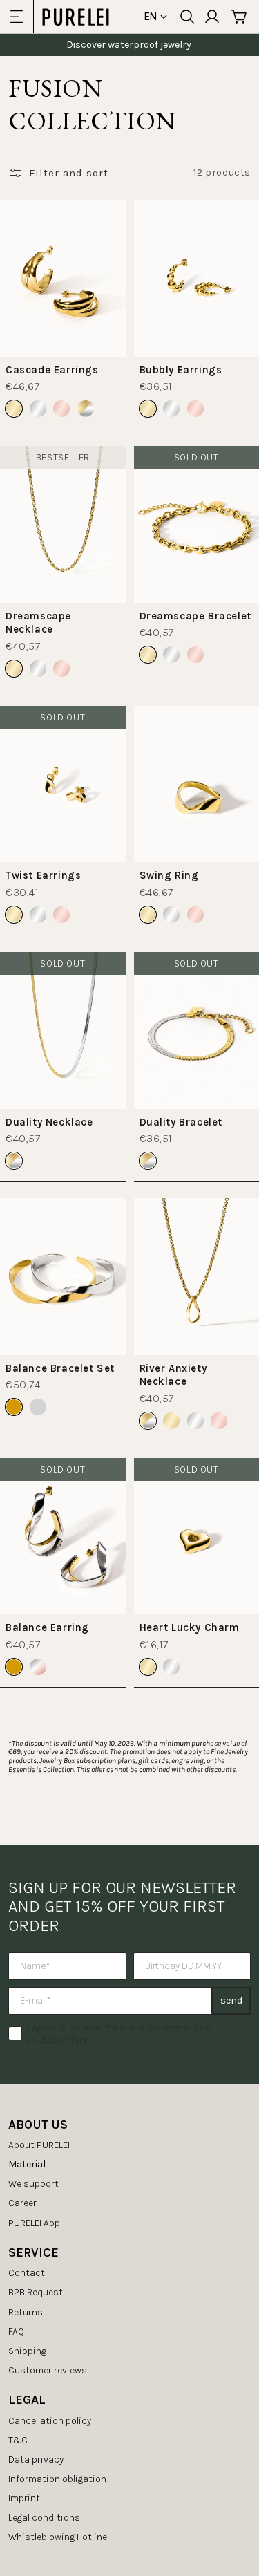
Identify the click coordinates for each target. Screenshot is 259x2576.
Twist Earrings (43, 875)
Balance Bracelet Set (60, 1368)
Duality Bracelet (181, 1122)
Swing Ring (169, 875)
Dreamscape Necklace (38, 623)
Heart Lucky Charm (190, 1627)
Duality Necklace (49, 1122)
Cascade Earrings (52, 370)
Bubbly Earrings (181, 370)
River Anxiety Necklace (173, 1375)
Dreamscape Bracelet (195, 616)
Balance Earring (47, 1627)
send (231, 2000)
